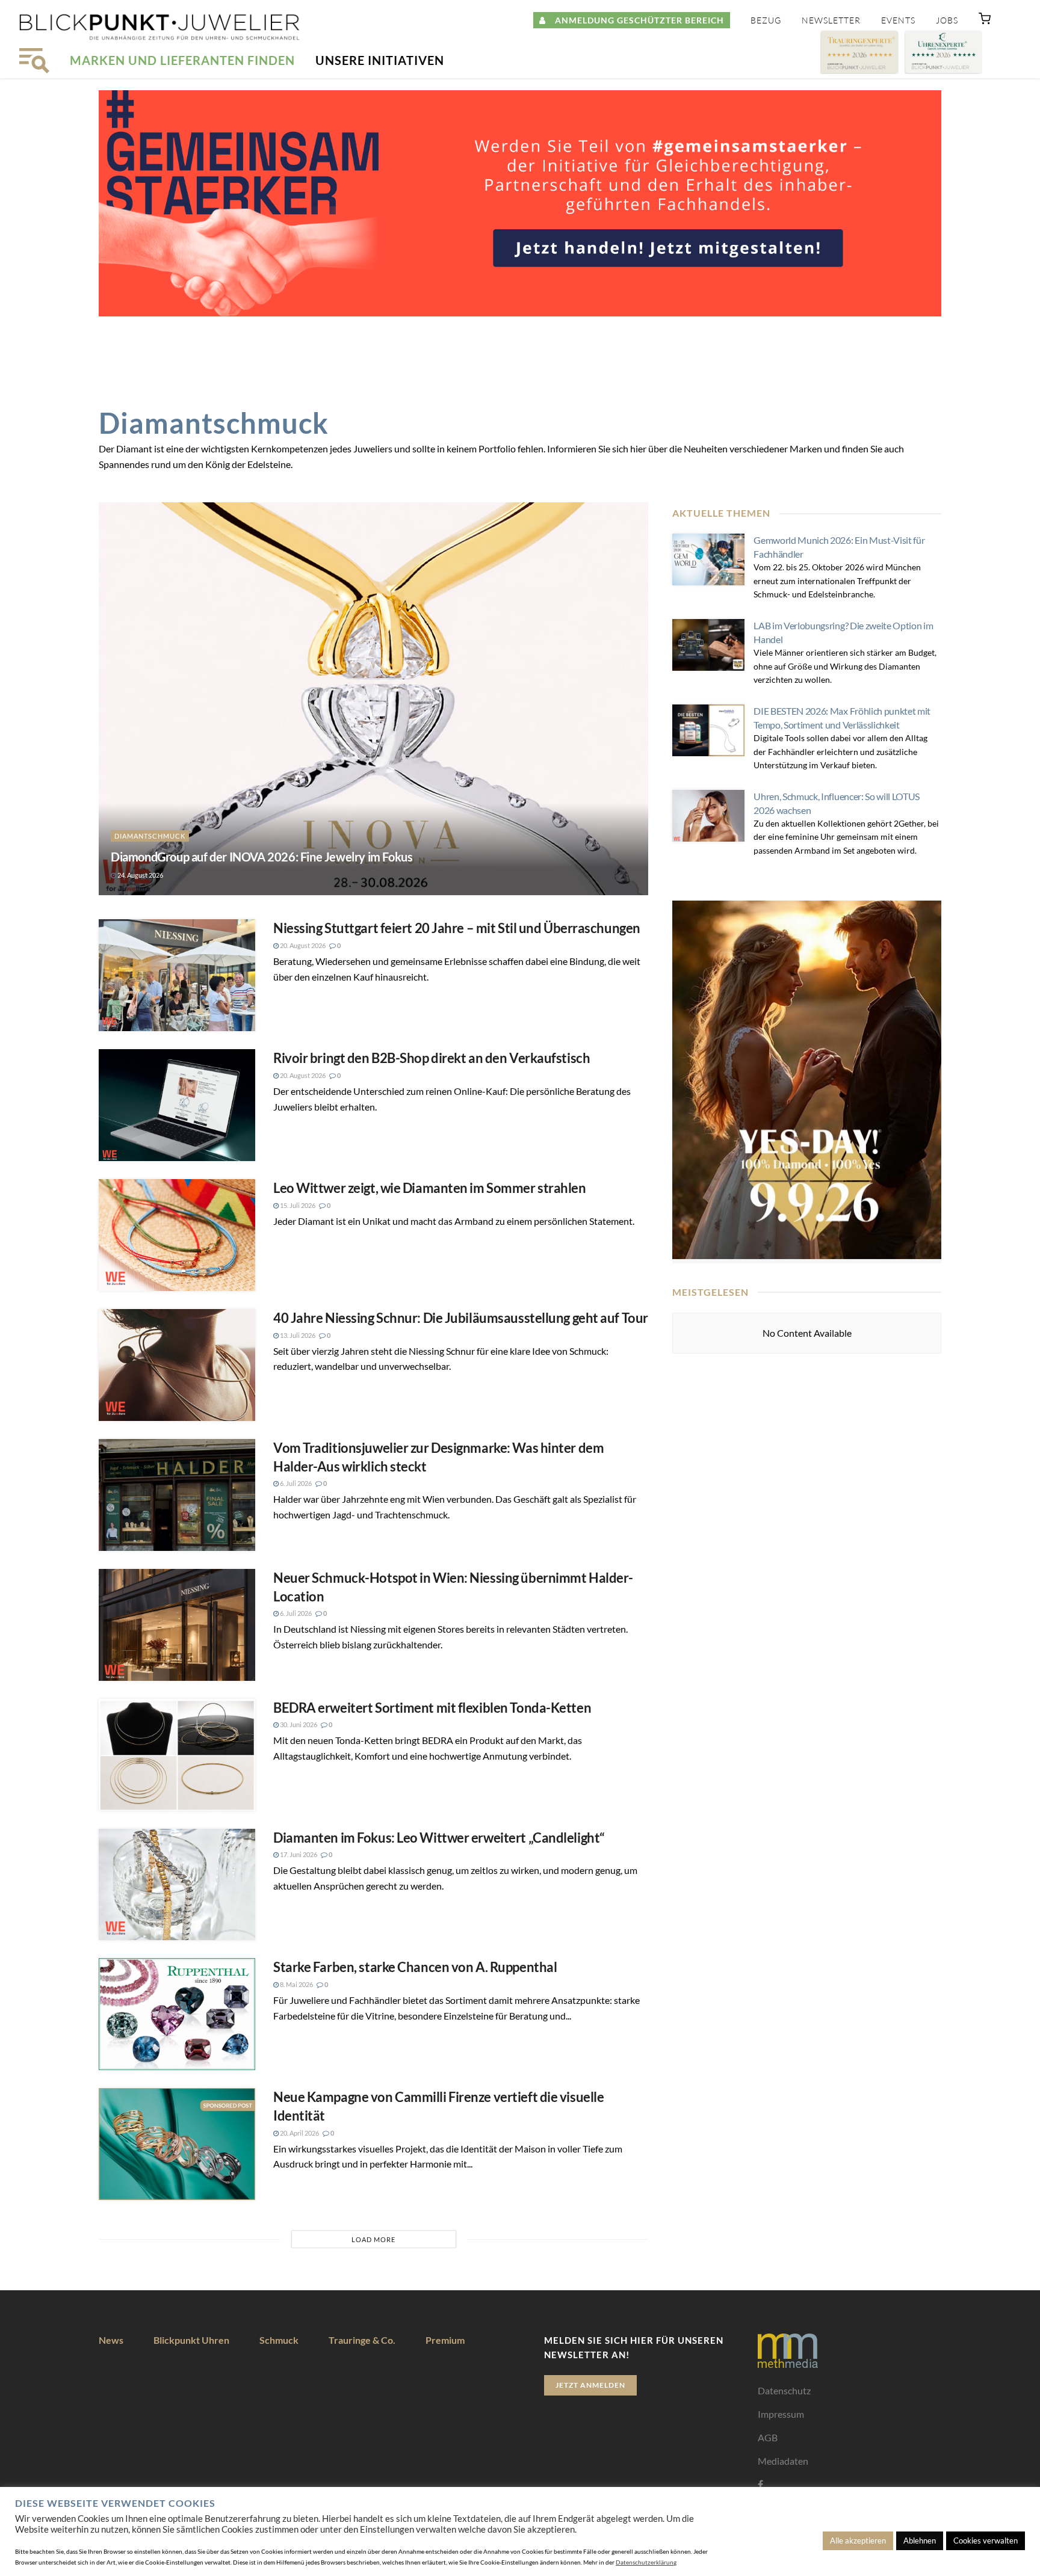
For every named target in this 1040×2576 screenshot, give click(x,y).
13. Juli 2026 (297, 1335)
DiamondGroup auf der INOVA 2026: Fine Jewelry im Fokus (262, 857)
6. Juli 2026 (295, 1483)
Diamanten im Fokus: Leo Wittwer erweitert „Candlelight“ (439, 1838)
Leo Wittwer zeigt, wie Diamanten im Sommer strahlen (430, 1188)
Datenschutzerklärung (646, 2562)
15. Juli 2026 (297, 1205)
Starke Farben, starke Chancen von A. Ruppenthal (415, 1967)
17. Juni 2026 (298, 1854)
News (111, 2340)
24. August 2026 (140, 875)
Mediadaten (783, 2461)
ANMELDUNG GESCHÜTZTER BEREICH (635, 20)
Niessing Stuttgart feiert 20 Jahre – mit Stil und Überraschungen (457, 928)
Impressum (781, 2414)
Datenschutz (784, 2390)
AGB (768, 2437)
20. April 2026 (299, 2133)
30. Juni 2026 (298, 1724)
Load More (373, 2239)
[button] (985, 21)
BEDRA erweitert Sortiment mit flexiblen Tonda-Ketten (432, 1708)
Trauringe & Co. (362, 2340)
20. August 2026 (302, 945)
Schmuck (279, 2340)
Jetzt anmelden (590, 2385)
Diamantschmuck (150, 836)
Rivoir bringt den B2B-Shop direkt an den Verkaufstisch (432, 1058)
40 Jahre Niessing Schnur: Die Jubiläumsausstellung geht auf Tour (461, 1318)
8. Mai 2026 (296, 1984)
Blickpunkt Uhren (191, 2340)
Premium (445, 2340)
